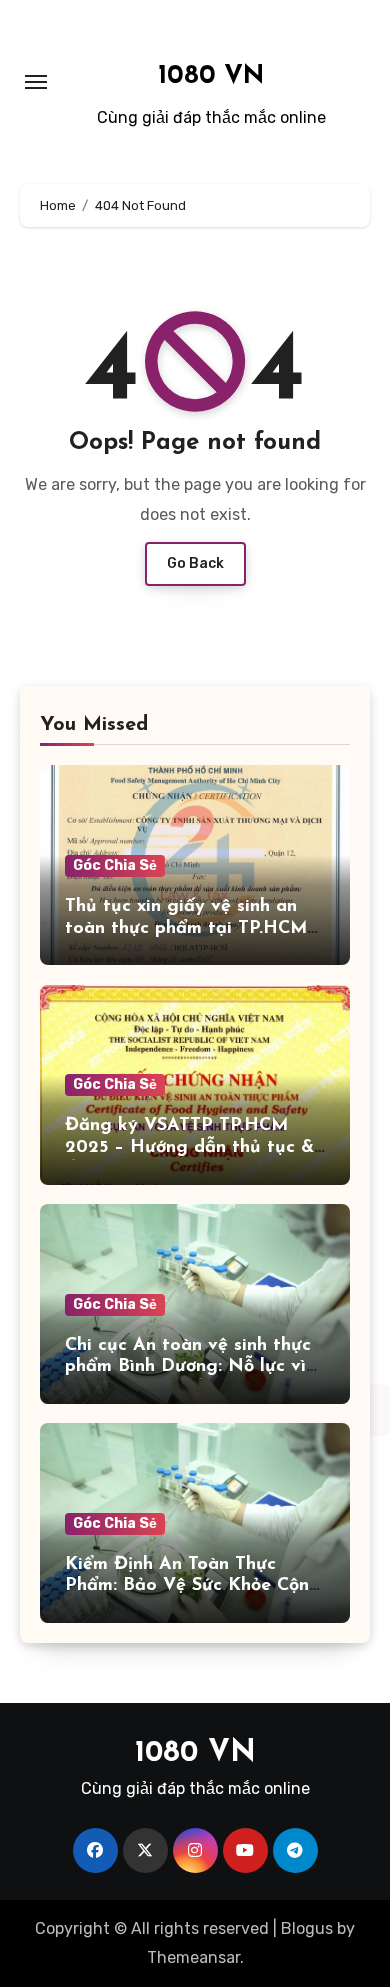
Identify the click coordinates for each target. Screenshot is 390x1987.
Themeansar (193, 1957)
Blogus (307, 1928)
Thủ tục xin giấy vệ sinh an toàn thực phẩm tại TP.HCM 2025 (186, 928)
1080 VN (211, 76)
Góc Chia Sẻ (115, 865)
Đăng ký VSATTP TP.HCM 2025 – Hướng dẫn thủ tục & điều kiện (189, 1147)
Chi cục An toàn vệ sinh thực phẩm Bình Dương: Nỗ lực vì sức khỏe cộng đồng (188, 1367)
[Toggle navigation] (36, 82)
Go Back (195, 563)
